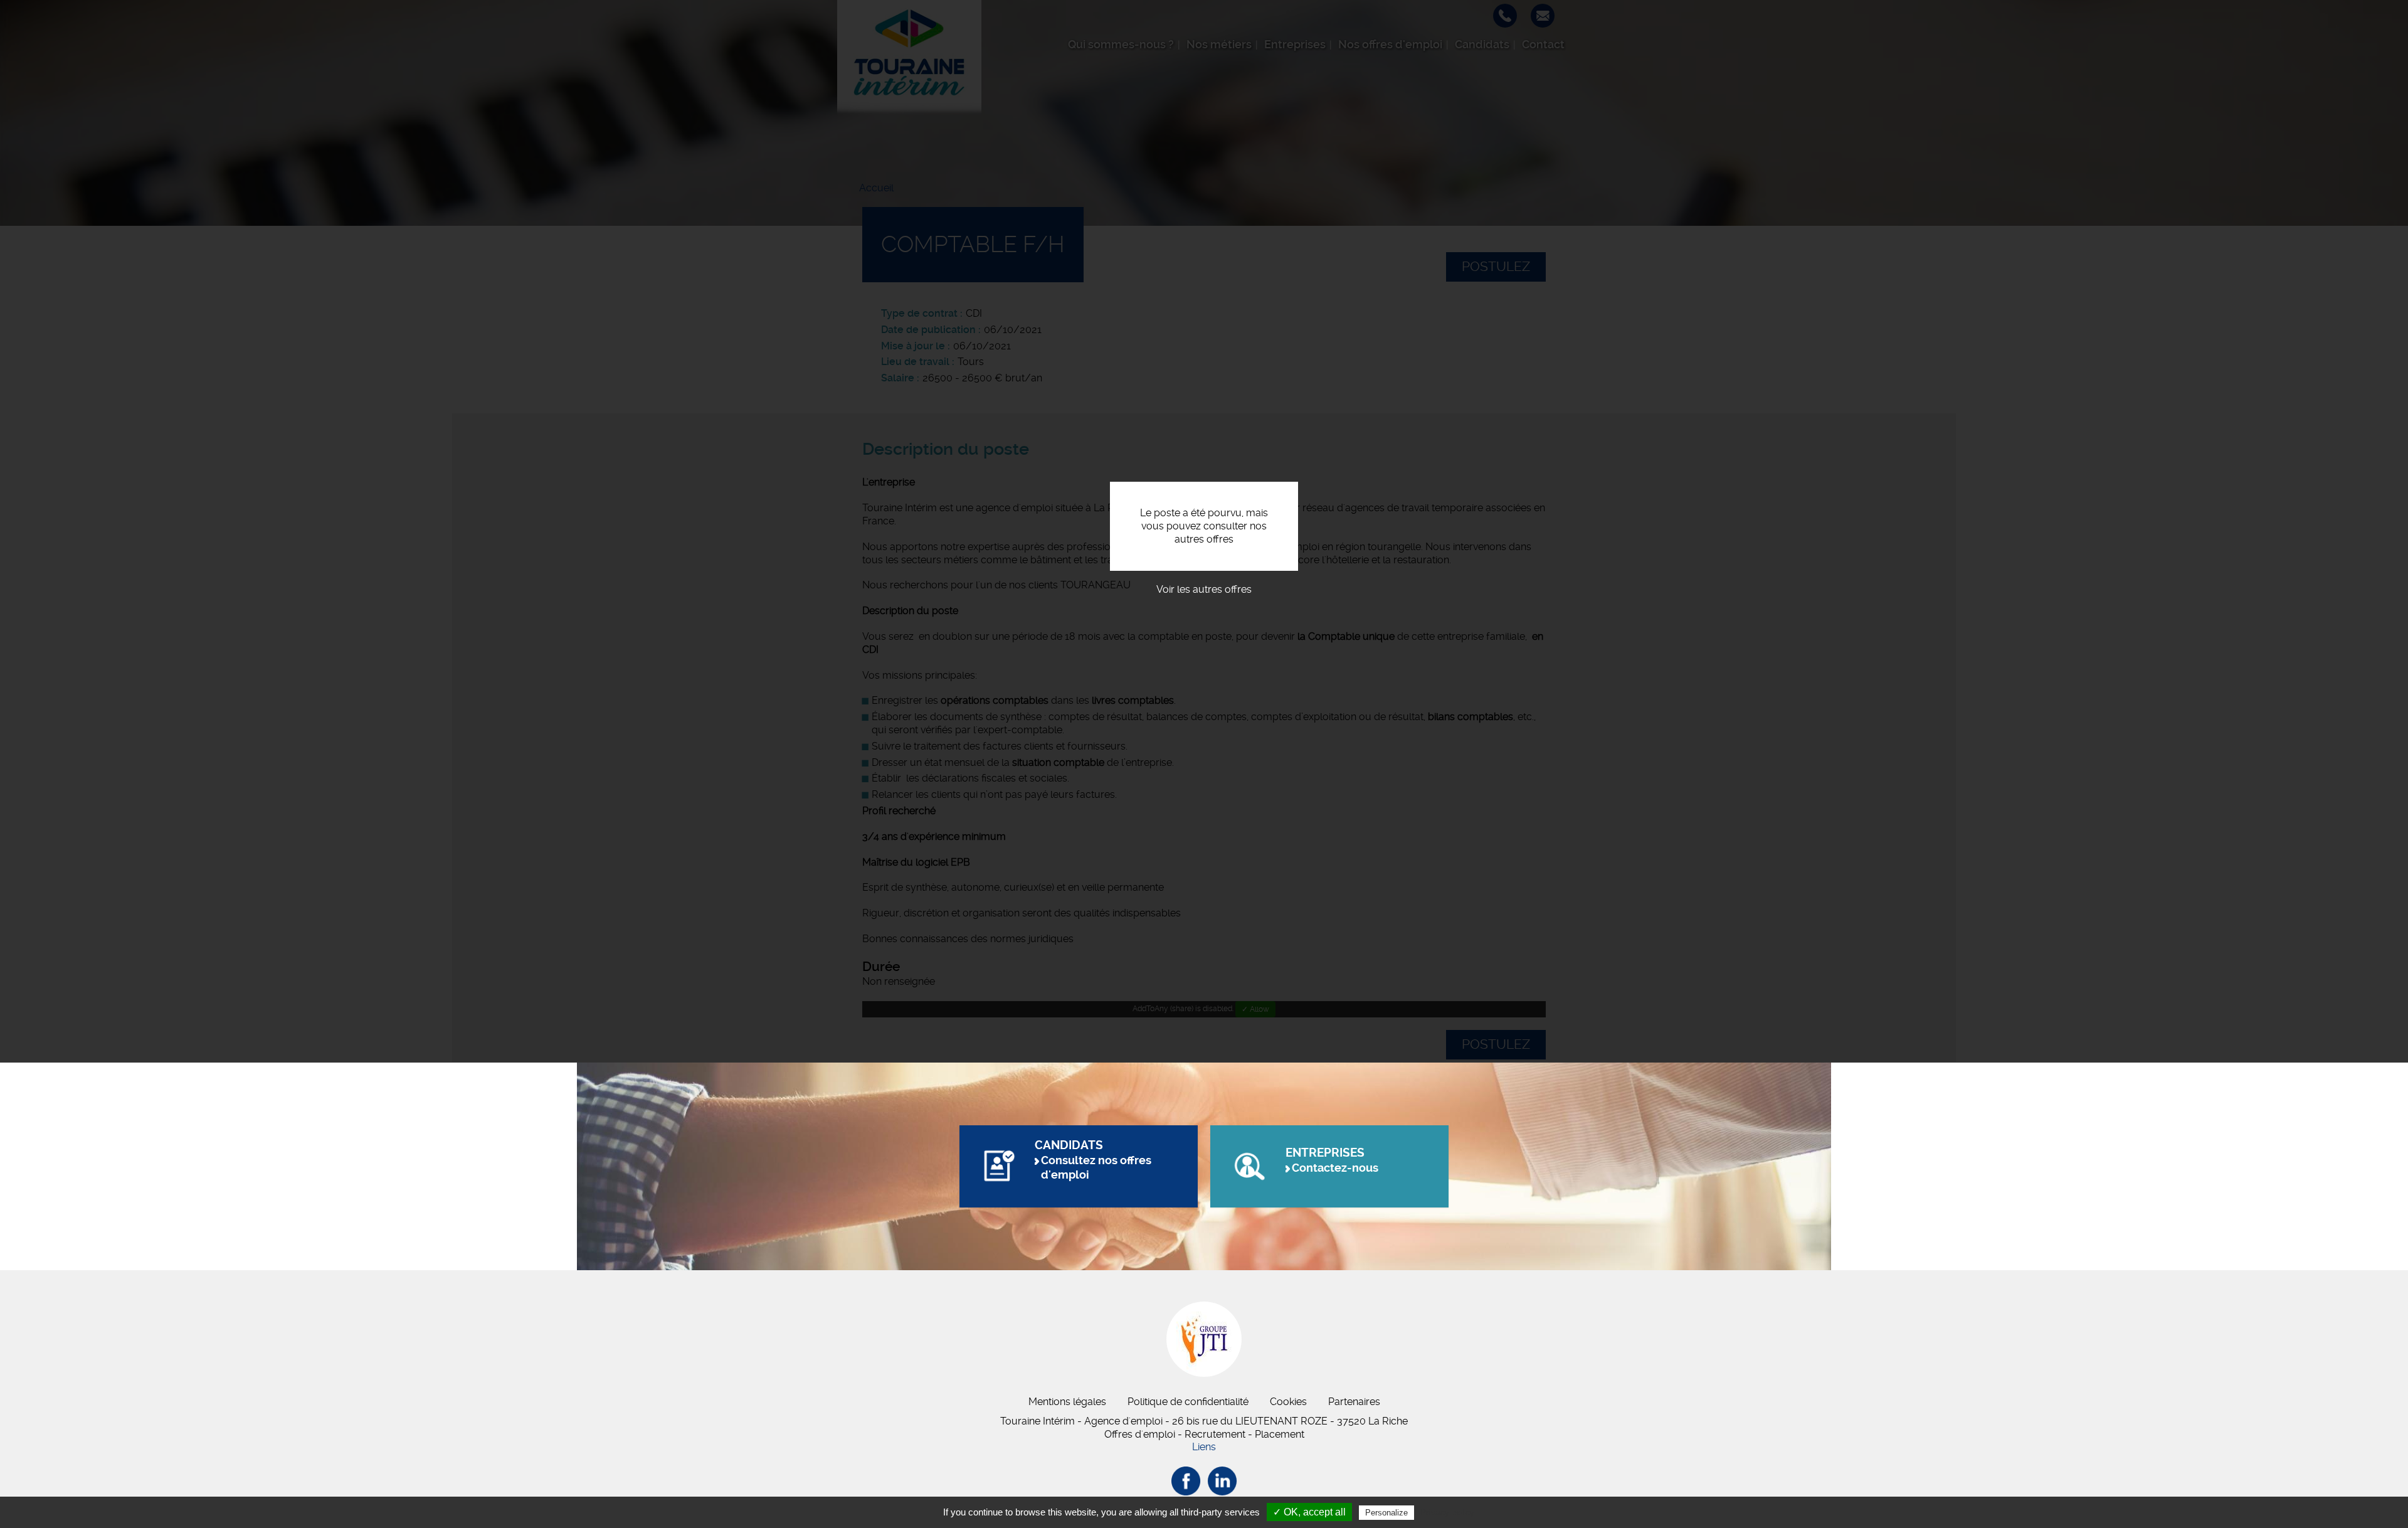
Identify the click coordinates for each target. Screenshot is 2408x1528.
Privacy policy (1447, 1512)
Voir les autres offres (1204, 589)
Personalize (1386, 1513)
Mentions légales (1067, 1402)
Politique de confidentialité (1188, 1402)
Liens (1204, 1447)
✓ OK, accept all (1309, 1512)
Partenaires (1354, 1402)
